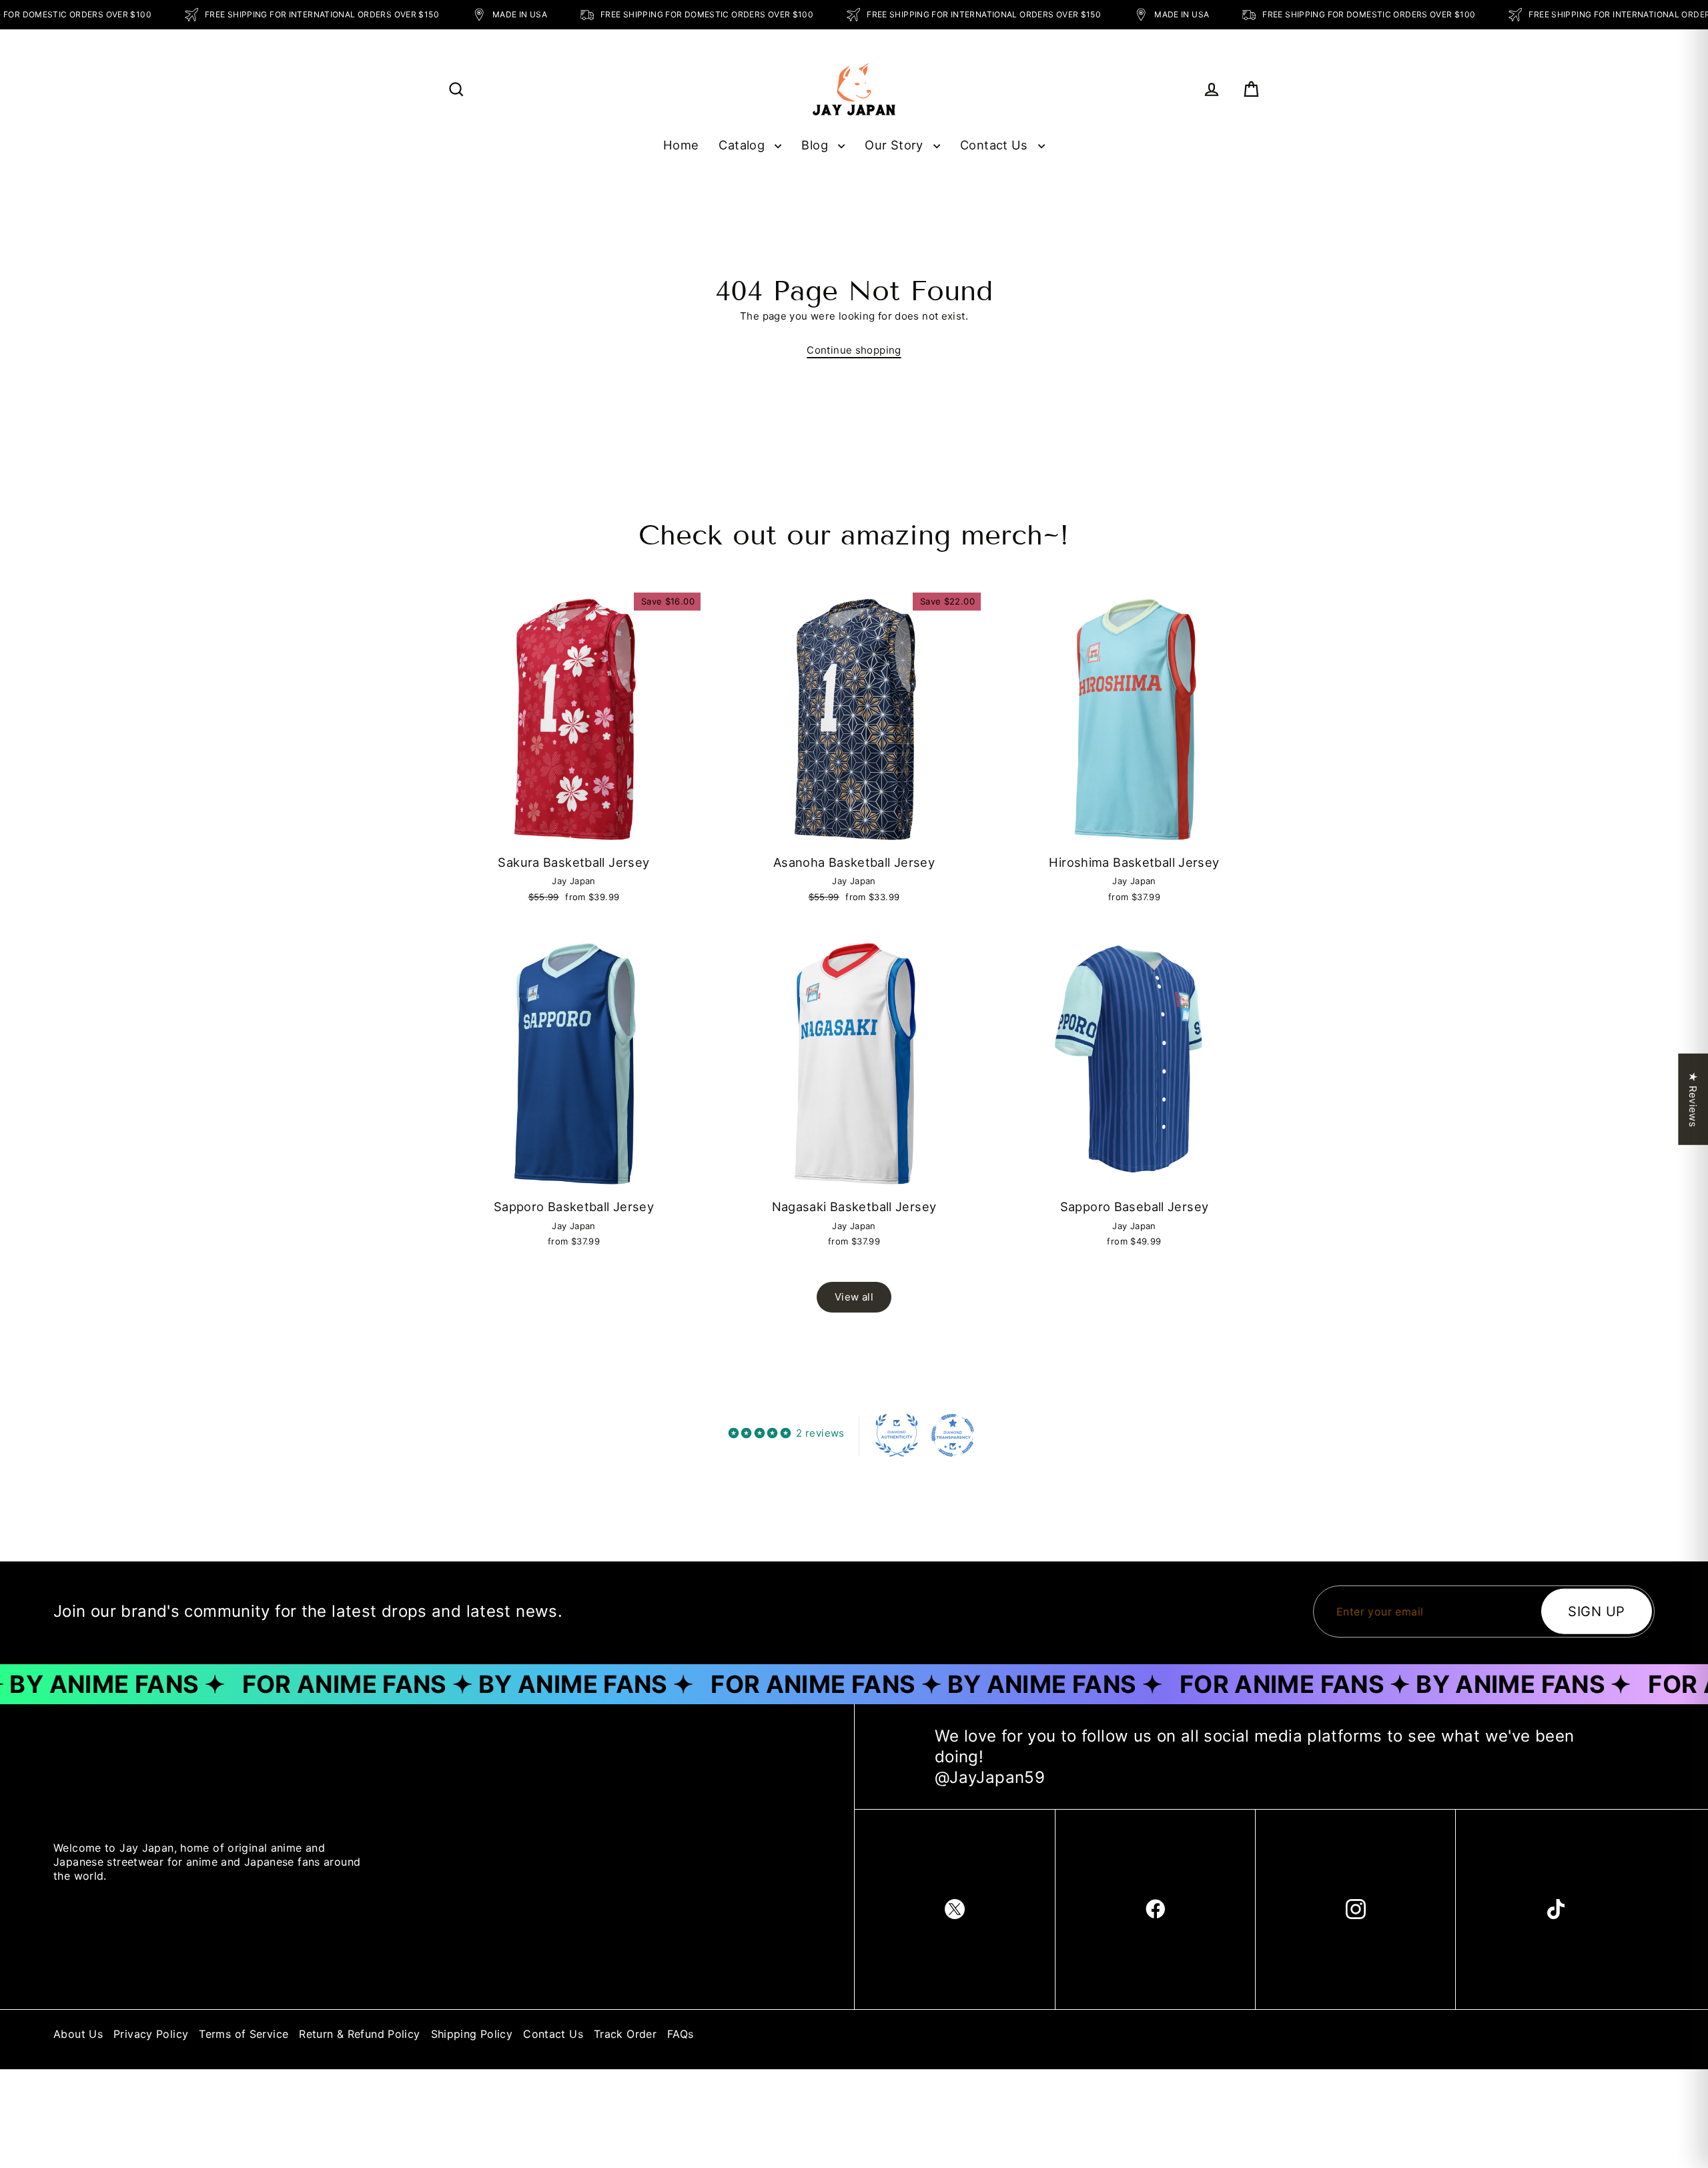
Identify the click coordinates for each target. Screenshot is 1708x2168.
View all (854, 1297)
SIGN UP (1597, 1611)
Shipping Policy (472, 2034)
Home (681, 145)
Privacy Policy (151, 2034)
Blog (816, 145)
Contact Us (996, 145)
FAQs (681, 2034)
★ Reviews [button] (1693, 1099)
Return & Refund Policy (359, 2034)
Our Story (896, 145)
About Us (78, 2034)
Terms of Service (244, 2034)
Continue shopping (854, 350)
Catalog (743, 145)
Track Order (625, 2034)
